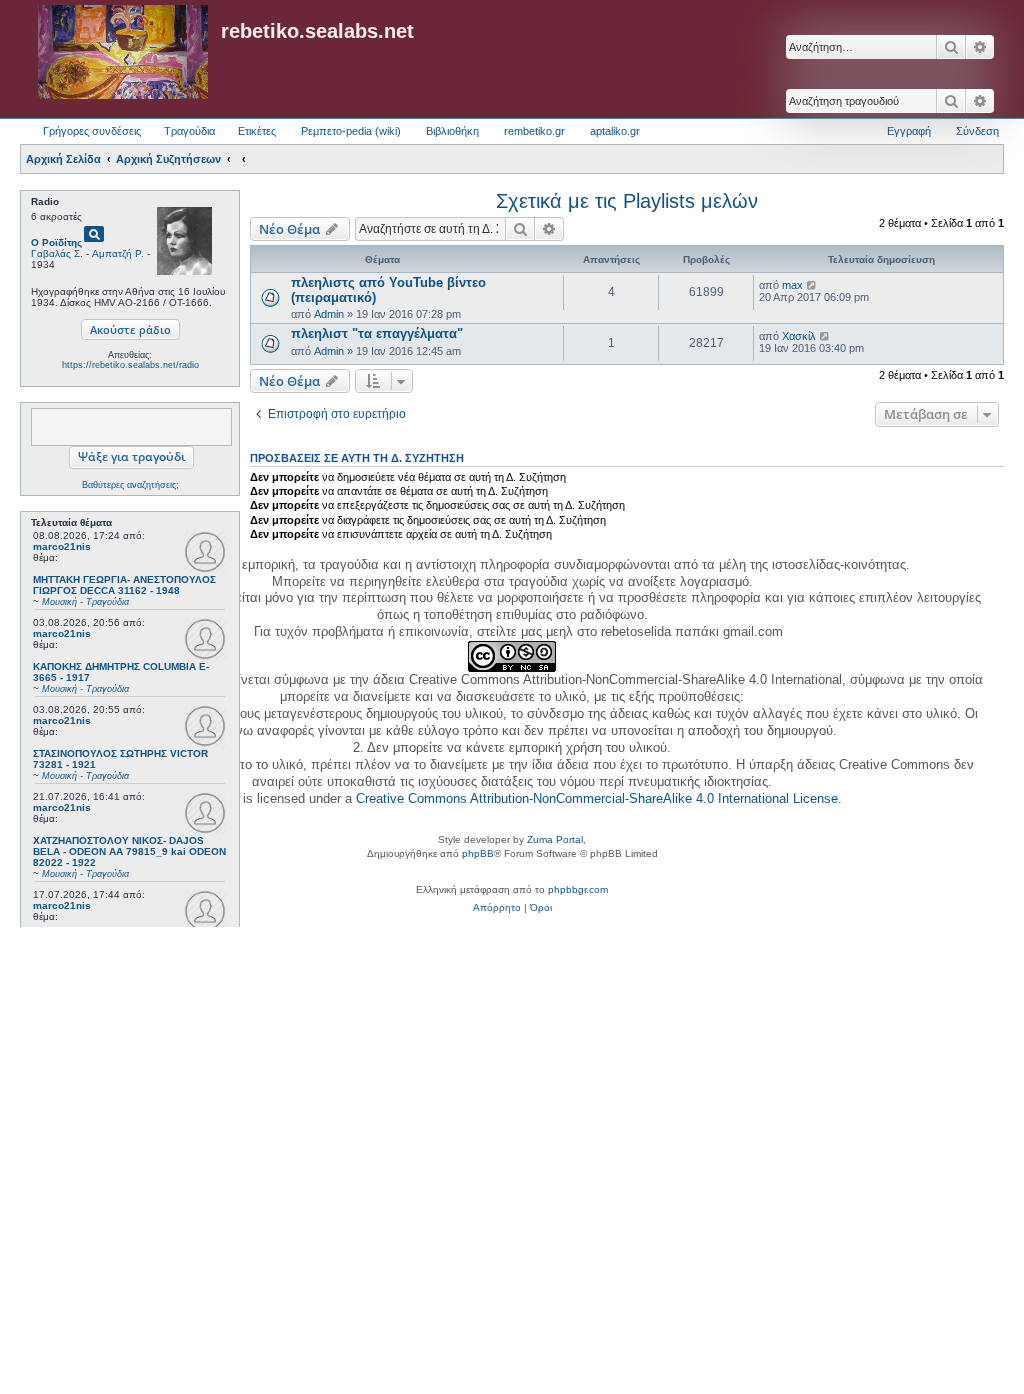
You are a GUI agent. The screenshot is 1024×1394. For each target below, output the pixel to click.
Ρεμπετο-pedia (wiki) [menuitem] (351, 131)
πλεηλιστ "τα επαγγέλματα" (377, 333)
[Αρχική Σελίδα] (123, 53)
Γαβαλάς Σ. (57, 253)
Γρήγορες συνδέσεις (92, 131)
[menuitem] (497, 908)
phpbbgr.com (578, 889)
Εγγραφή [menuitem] (909, 131)
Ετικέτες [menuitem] (257, 131)
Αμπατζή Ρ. (118, 253)
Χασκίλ (799, 336)
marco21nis (62, 546)
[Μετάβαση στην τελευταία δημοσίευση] (812, 285)
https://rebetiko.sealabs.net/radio (130, 365)
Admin (329, 314)
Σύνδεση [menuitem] (977, 131)
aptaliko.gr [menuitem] (615, 131)
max (792, 285)
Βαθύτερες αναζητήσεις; (130, 485)
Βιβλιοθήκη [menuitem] (452, 131)
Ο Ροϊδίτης (56, 242)
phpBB (478, 853)
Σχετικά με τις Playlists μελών (627, 201)
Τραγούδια (189, 131)
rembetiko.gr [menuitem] (534, 131)
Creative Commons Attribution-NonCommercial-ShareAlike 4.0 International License (597, 798)
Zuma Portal (555, 839)
